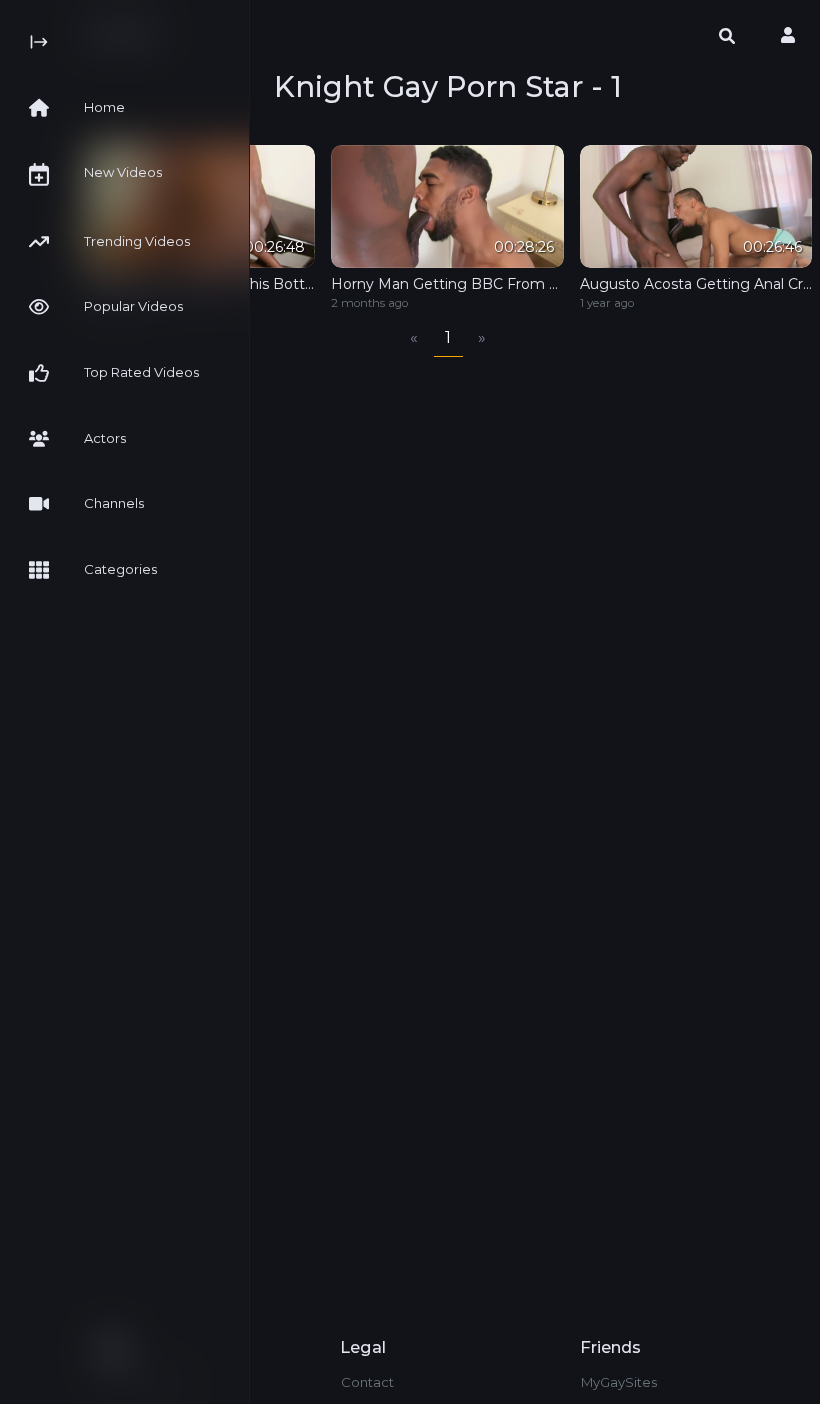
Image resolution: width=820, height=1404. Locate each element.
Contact (367, 1382)
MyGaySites (619, 1382)
